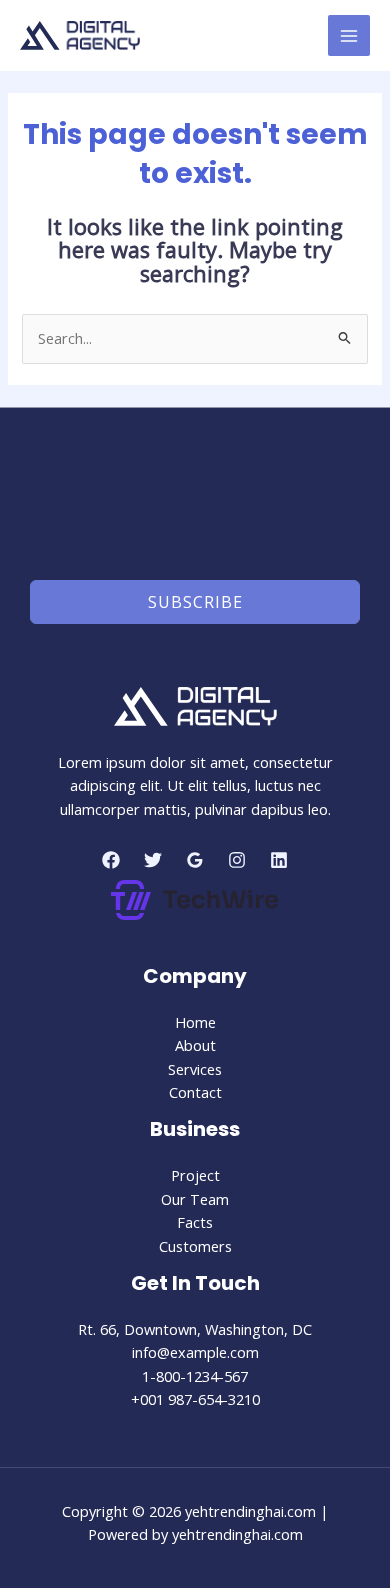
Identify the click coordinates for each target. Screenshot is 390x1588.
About (195, 1045)
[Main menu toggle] (349, 36)
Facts (195, 1222)
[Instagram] (237, 860)
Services (195, 1069)
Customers (195, 1246)
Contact (195, 1092)
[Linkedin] (279, 860)
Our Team (195, 1199)
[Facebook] (111, 860)
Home (195, 1022)
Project (195, 1175)
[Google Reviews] (195, 860)
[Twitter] (153, 860)
